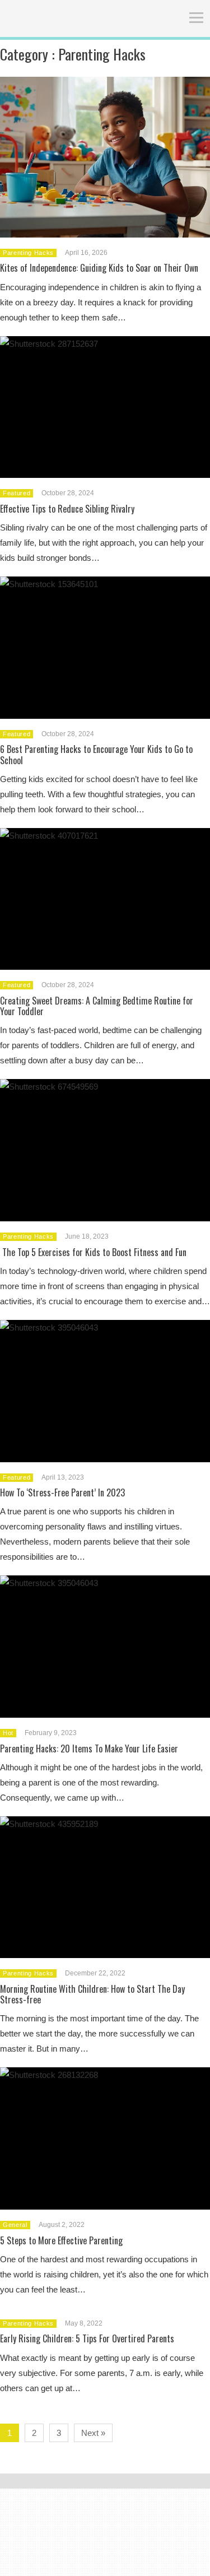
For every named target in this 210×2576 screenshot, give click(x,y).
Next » (93, 2433)
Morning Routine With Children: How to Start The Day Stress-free (92, 1994)
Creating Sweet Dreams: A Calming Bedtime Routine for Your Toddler (97, 1006)
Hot (8, 1733)
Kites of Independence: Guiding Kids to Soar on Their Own (99, 268)
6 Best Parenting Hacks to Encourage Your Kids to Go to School (96, 754)
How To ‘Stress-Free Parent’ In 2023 (62, 1492)
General (15, 2225)
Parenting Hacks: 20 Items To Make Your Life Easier (89, 1749)
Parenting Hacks (28, 253)
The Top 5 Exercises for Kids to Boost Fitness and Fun (93, 1252)
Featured (17, 493)
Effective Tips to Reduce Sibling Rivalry (67, 509)
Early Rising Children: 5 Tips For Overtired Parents (87, 2338)
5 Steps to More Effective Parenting (61, 2240)
